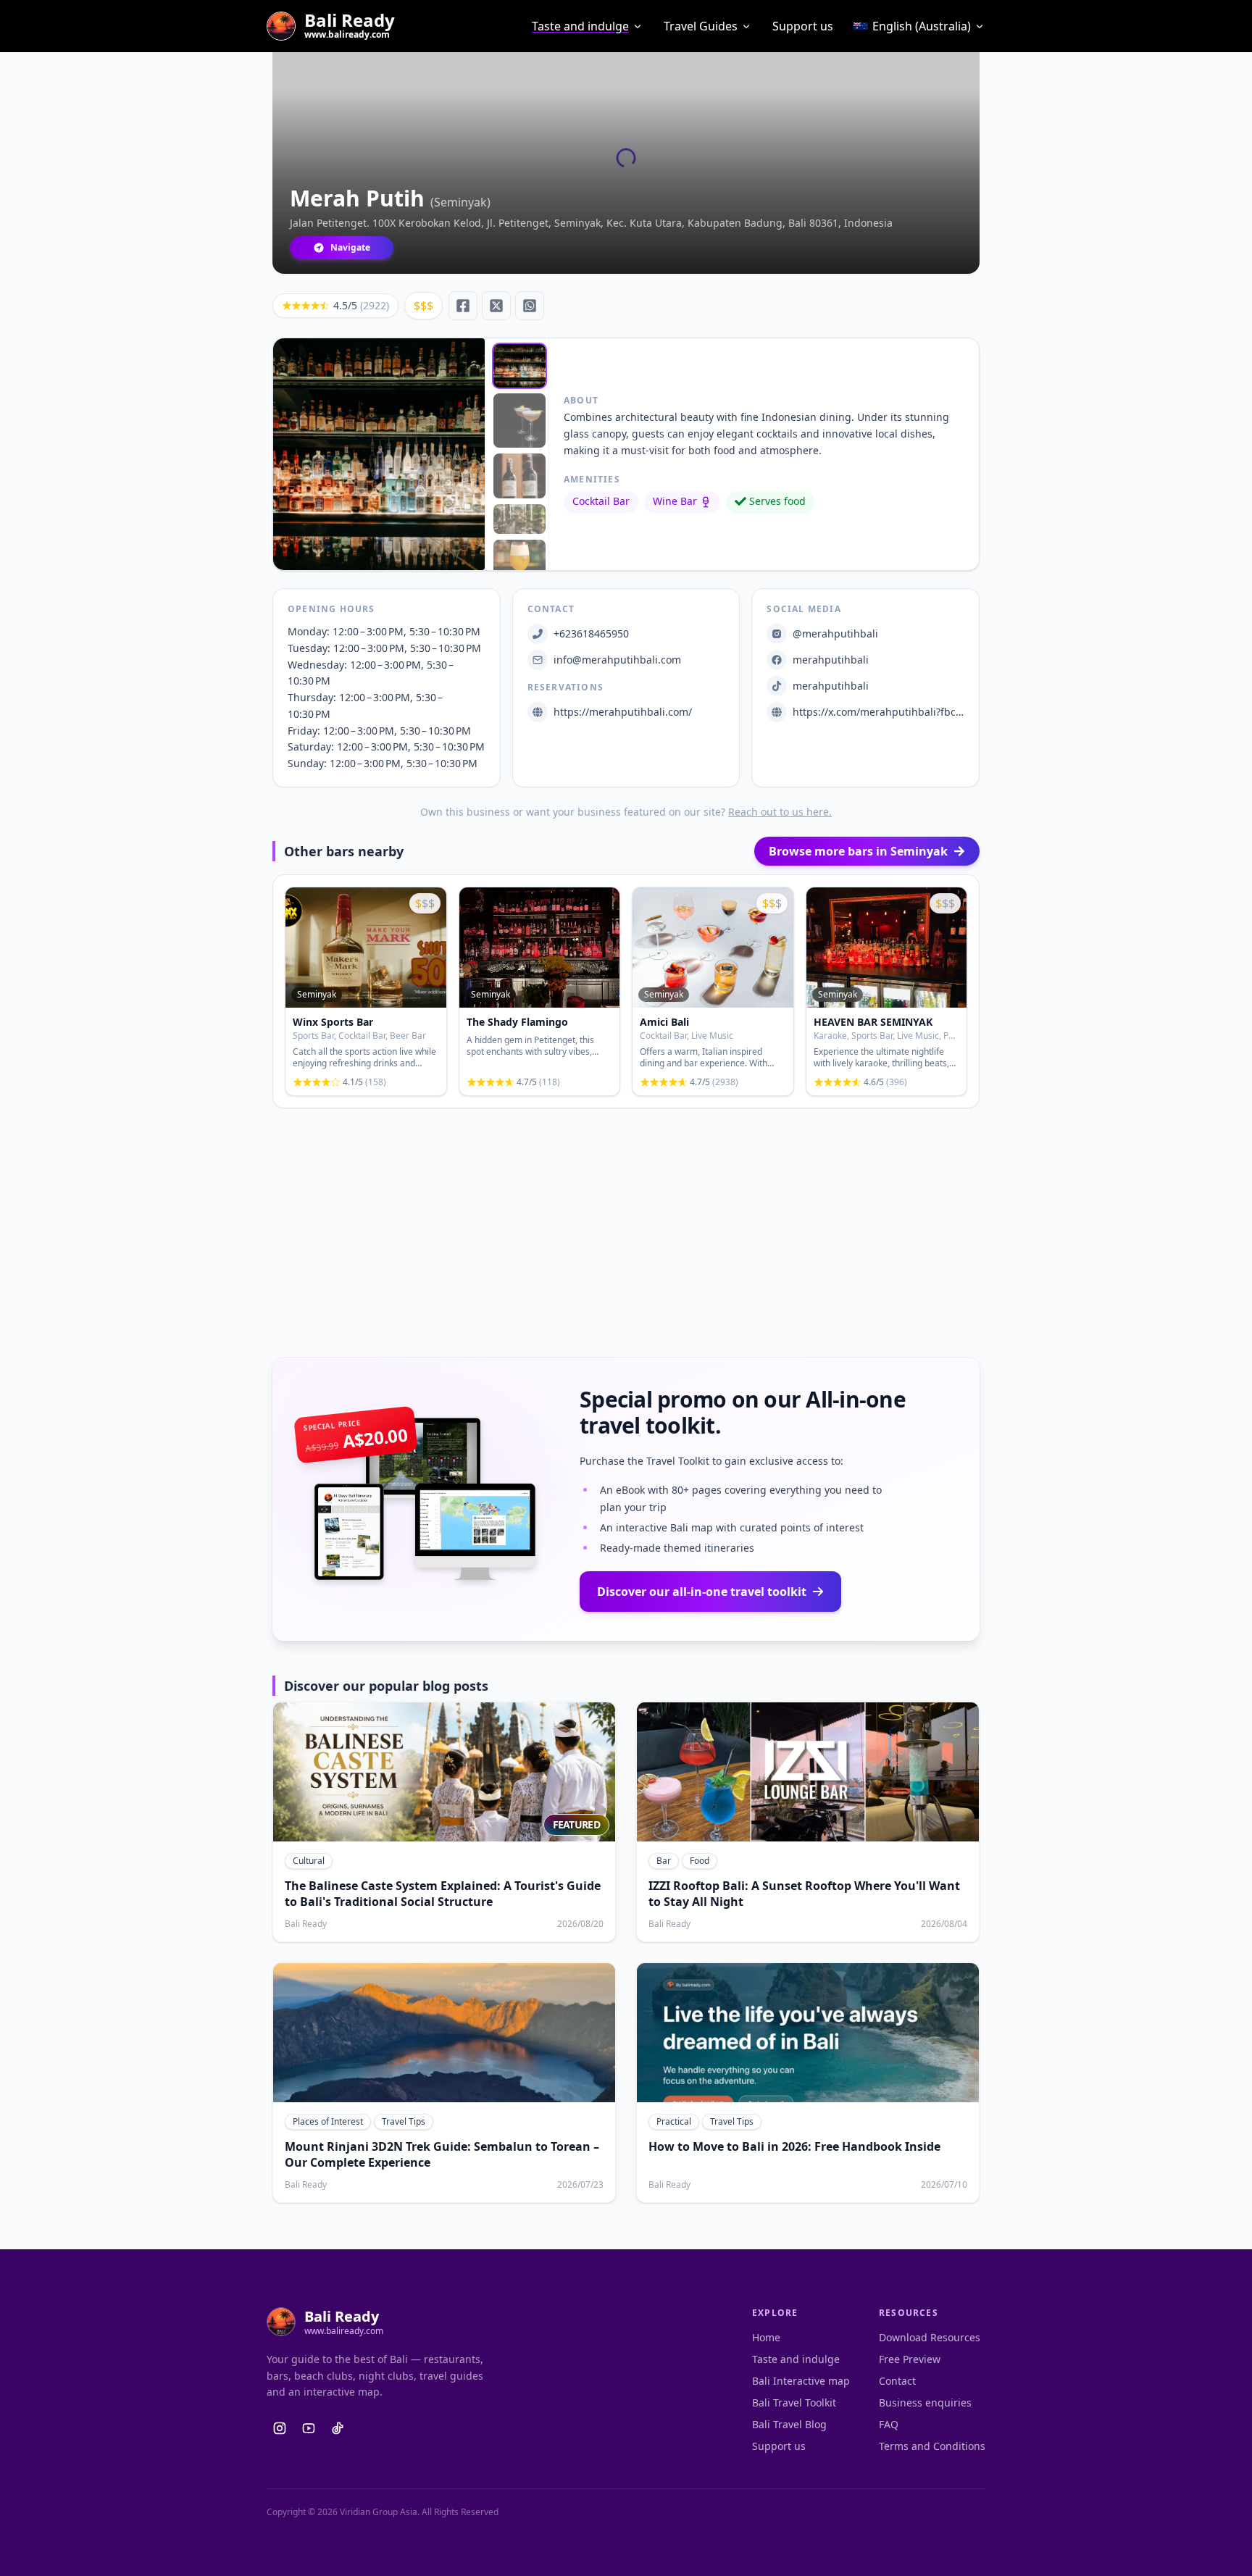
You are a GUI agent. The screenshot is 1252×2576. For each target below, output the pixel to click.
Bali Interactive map (801, 2381)
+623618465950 (591, 633)
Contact (897, 2381)
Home (766, 2337)
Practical (674, 2121)
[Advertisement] (626, 1233)
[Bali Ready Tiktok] (338, 2428)
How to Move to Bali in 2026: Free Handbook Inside (794, 2146)
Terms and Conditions (932, 2446)
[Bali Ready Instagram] (280, 2428)
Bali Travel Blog (789, 2424)
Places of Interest (328, 2121)
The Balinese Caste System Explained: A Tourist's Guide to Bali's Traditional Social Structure (443, 1894)
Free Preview (910, 2359)
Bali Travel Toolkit (794, 2403)
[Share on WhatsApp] (530, 306)
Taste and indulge (580, 26)
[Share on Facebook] (463, 306)
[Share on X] (496, 306)
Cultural (309, 1861)
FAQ (889, 2424)
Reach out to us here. (780, 812)
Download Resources (930, 2337)
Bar (664, 1861)
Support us (803, 26)
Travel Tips (404, 2121)
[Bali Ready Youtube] (309, 2428)
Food (700, 1861)
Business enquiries (925, 2403)
